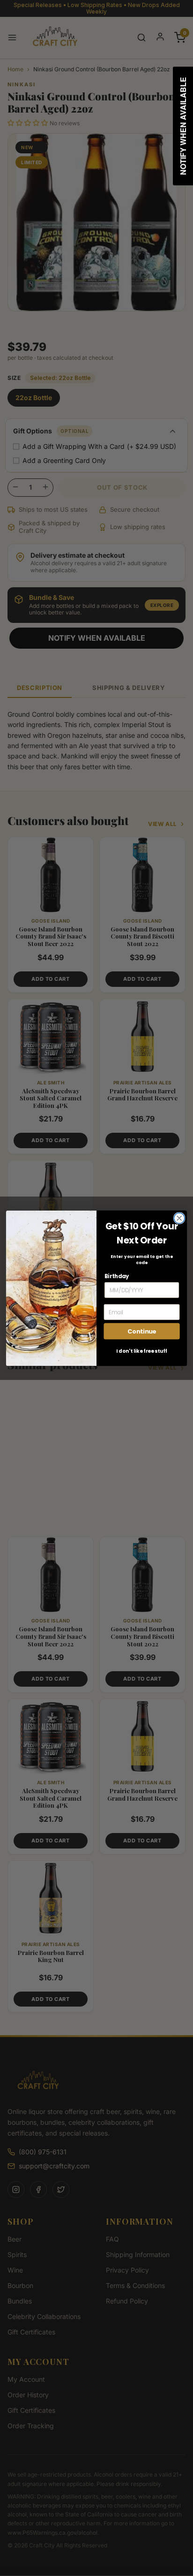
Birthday (117, 1276)
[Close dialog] (179, 1218)
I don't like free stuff (142, 1351)
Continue (142, 1331)
